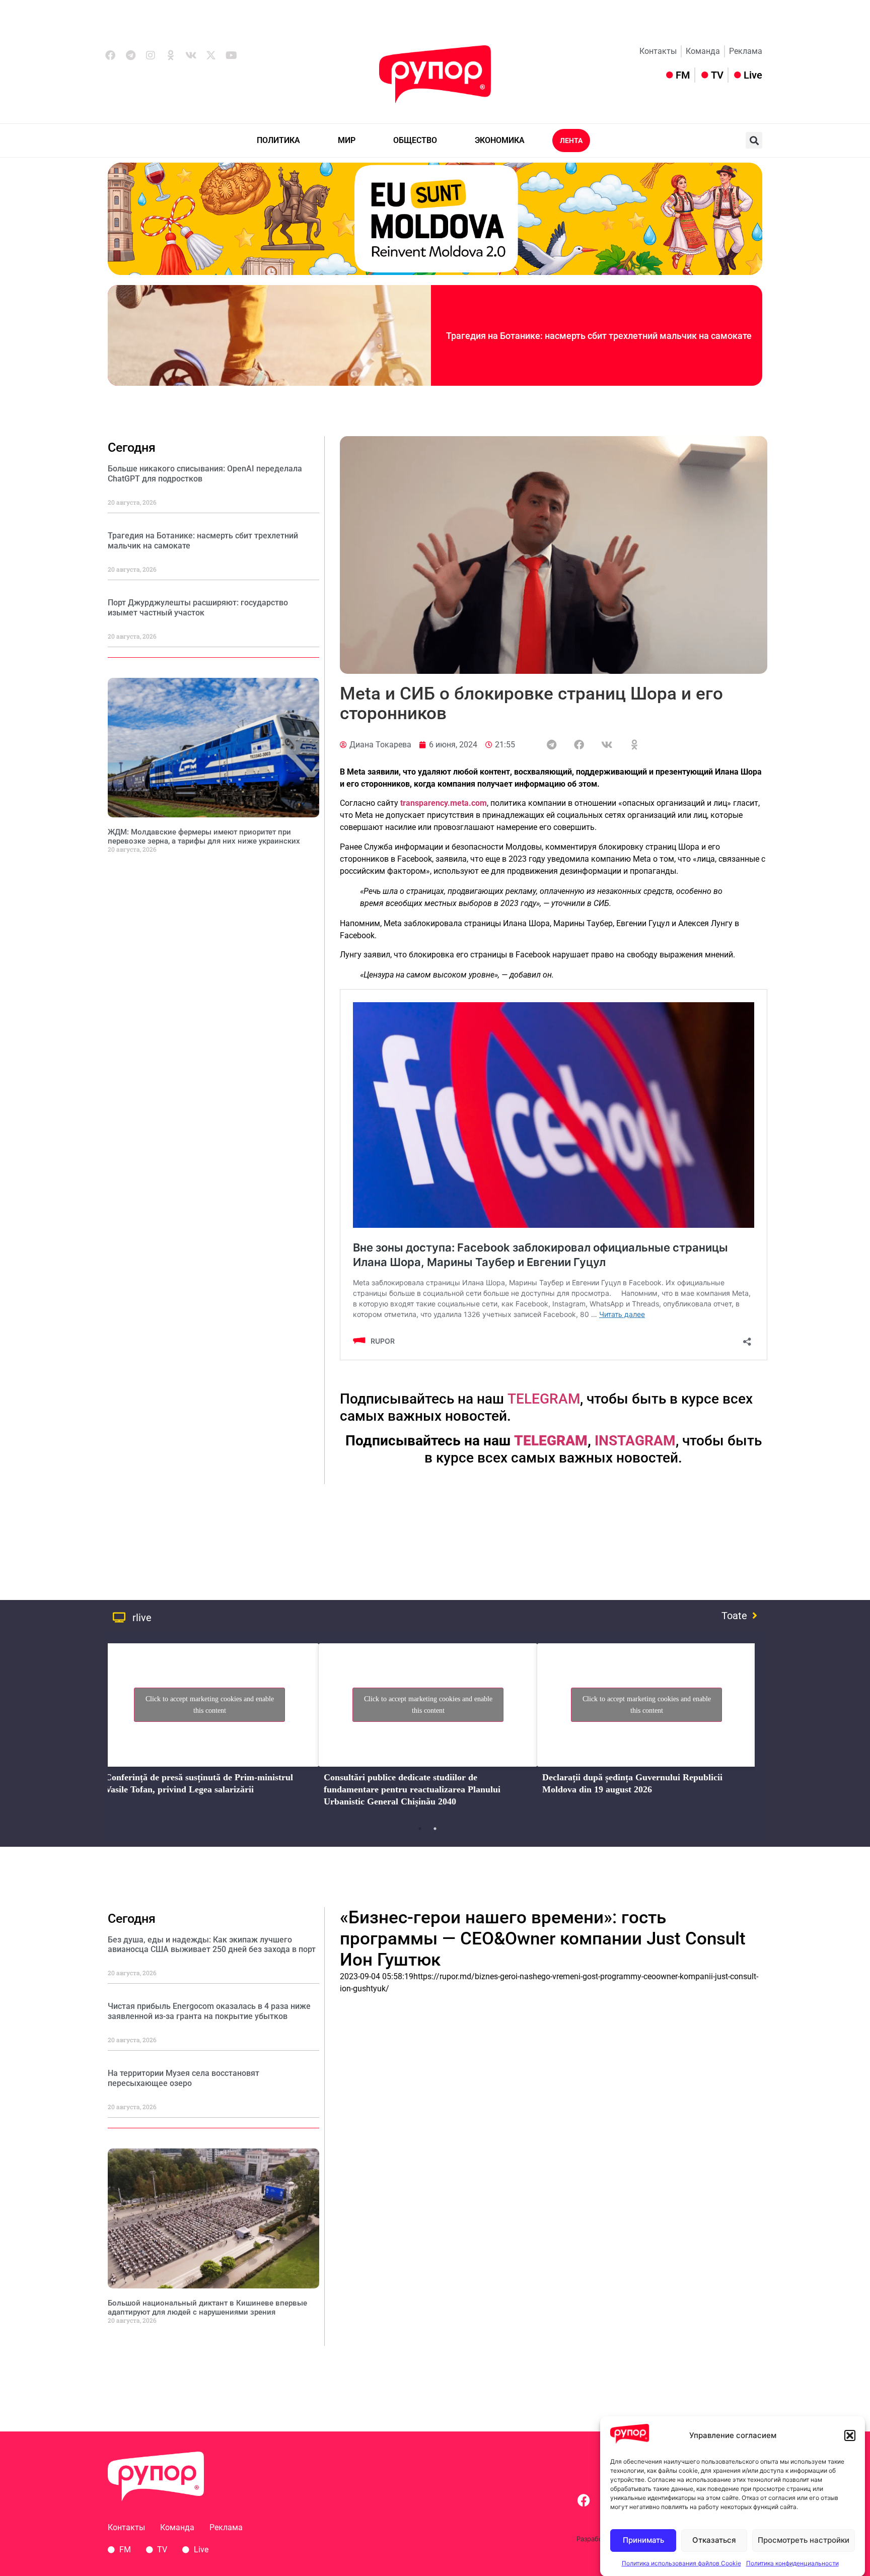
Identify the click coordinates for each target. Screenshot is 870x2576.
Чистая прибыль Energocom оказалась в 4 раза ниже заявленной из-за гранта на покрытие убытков (209, 2011)
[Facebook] (110, 55)
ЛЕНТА (571, 141)
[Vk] (191, 55)
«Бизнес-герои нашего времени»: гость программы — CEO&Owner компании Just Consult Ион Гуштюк (543, 1939)
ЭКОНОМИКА (500, 140)
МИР (347, 140)
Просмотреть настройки (804, 2540)
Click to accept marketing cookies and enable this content (210, 1705)
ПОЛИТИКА (278, 140)
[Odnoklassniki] (171, 55)
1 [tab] (420, 1829)
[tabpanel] (209, 1728)
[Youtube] (231, 55)
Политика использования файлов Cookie (681, 2563)
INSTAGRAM (635, 1441)
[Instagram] (151, 55)
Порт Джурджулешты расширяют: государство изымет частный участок (198, 607)
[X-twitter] (211, 55)
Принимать (643, 2540)
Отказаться (714, 2540)
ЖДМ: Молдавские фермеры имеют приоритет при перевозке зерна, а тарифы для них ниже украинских (204, 837)
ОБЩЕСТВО (415, 140)
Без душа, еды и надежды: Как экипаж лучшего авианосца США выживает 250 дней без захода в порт (212, 1944)
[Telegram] (130, 55)
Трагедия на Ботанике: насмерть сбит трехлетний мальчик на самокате (599, 336)
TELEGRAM (544, 1399)
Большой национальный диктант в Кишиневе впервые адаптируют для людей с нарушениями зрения (207, 2308)
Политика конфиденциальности (792, 2563)
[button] (850, 2435)
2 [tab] (435, 1829)
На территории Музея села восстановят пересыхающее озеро (184, 2078)
